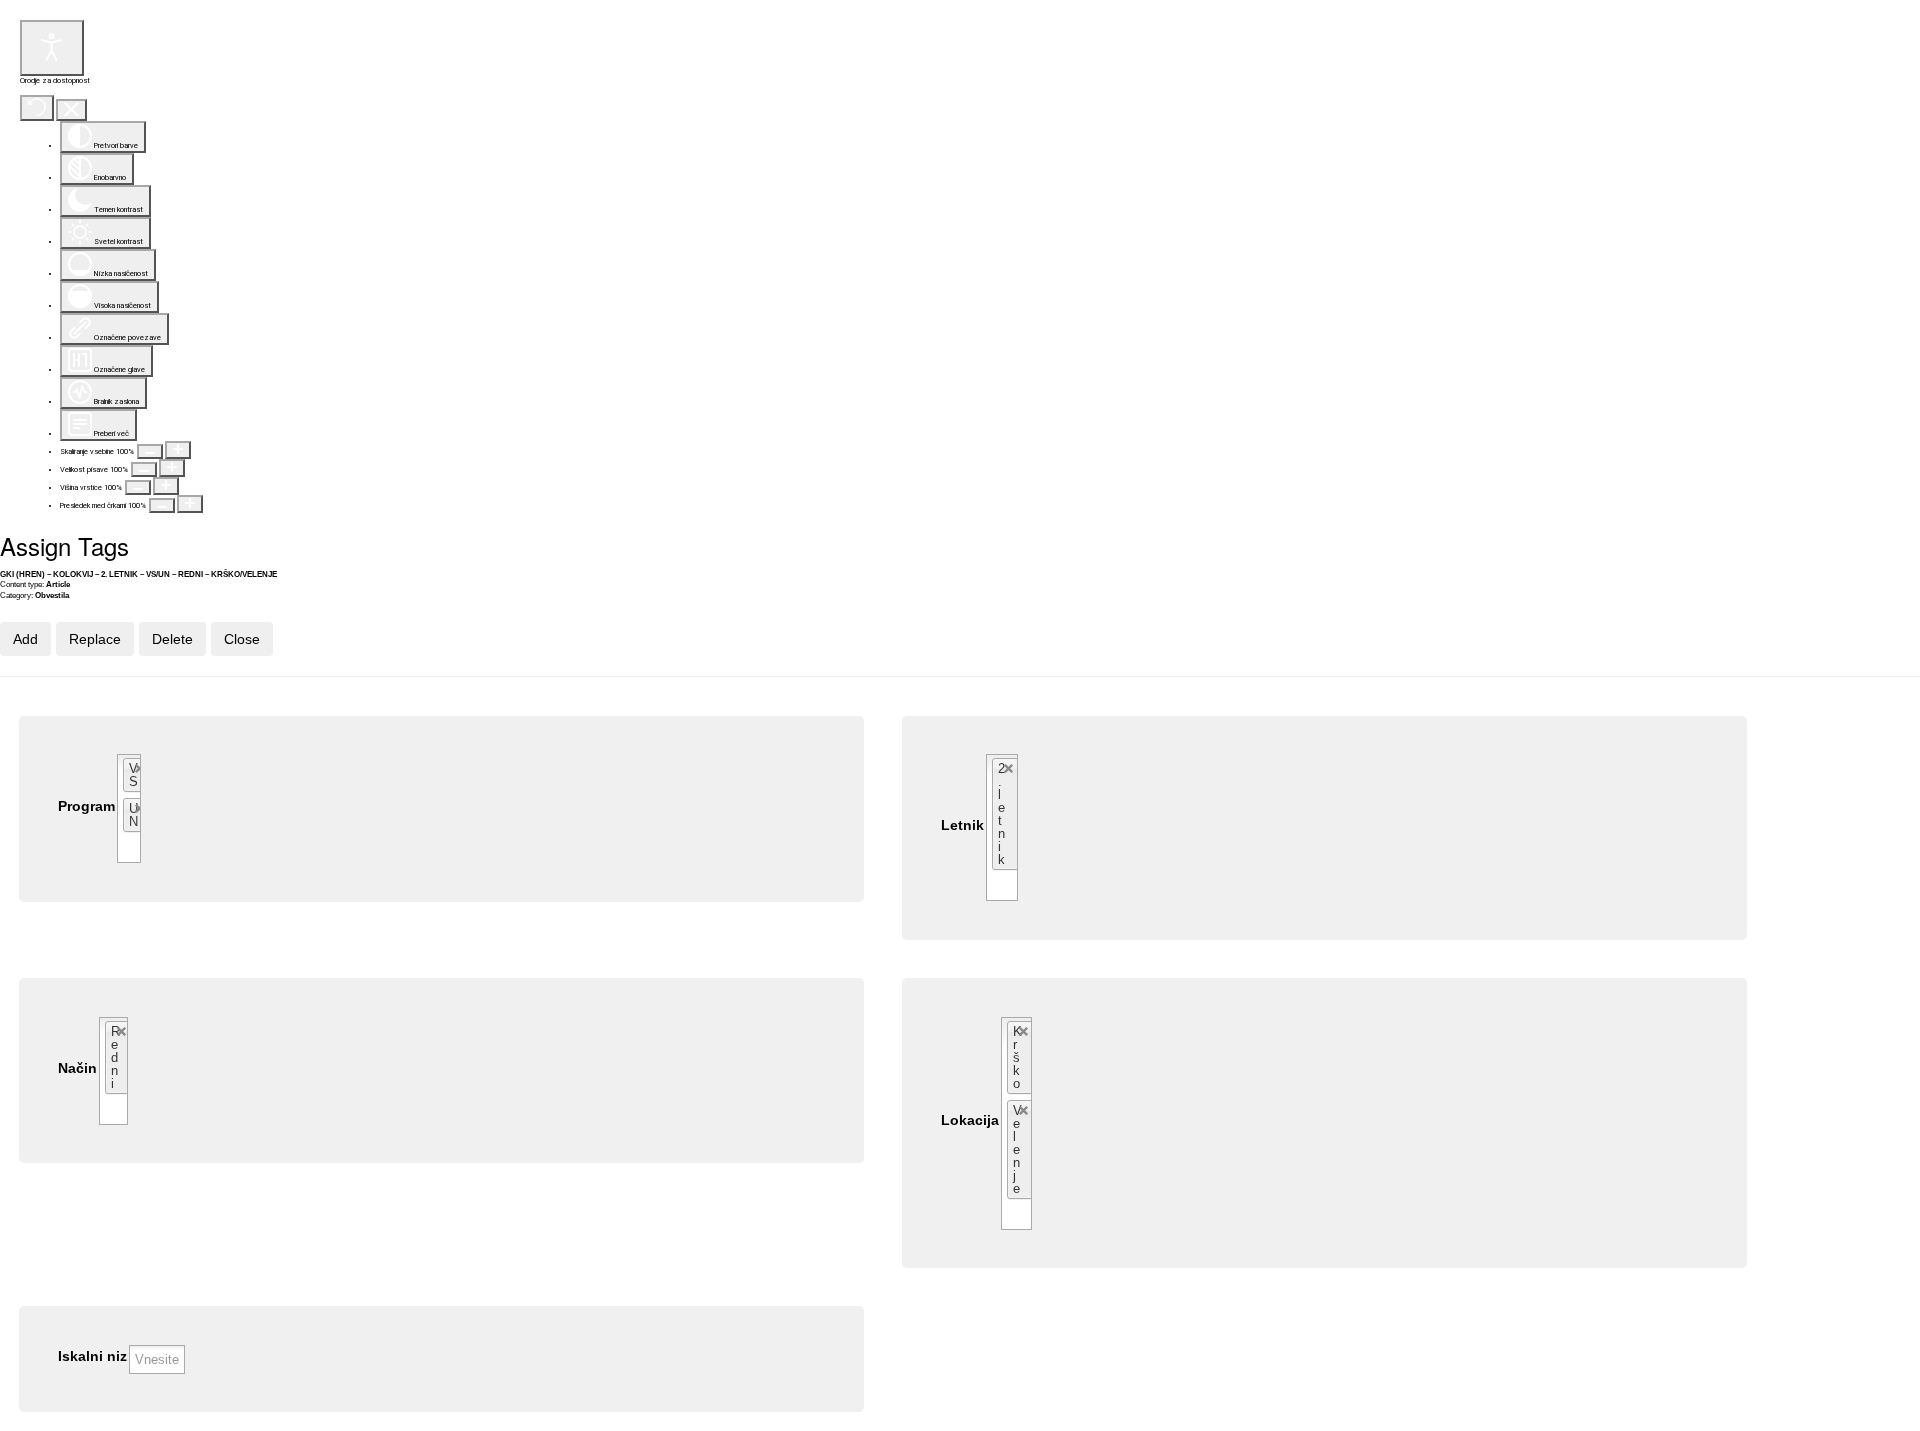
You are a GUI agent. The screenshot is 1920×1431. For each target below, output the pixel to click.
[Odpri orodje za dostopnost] (52, 48)
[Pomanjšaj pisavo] (144, 469)
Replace (95, 639)
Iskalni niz (92, 1356)
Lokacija (970, 1120)
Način (77, 1068)
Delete (172, 639)
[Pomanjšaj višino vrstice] (138, 487)
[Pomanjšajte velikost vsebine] (150, 451)
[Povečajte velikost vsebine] (178, 450)
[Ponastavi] (37, 108)
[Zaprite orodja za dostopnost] (71, 110)
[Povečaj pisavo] (172, 468)
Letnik (962, 825)
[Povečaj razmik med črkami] (190, 504)
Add (25, 639)
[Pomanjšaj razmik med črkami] (162, 505)
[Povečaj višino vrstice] (166, 486)
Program (86, 806)
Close (242, 639)
